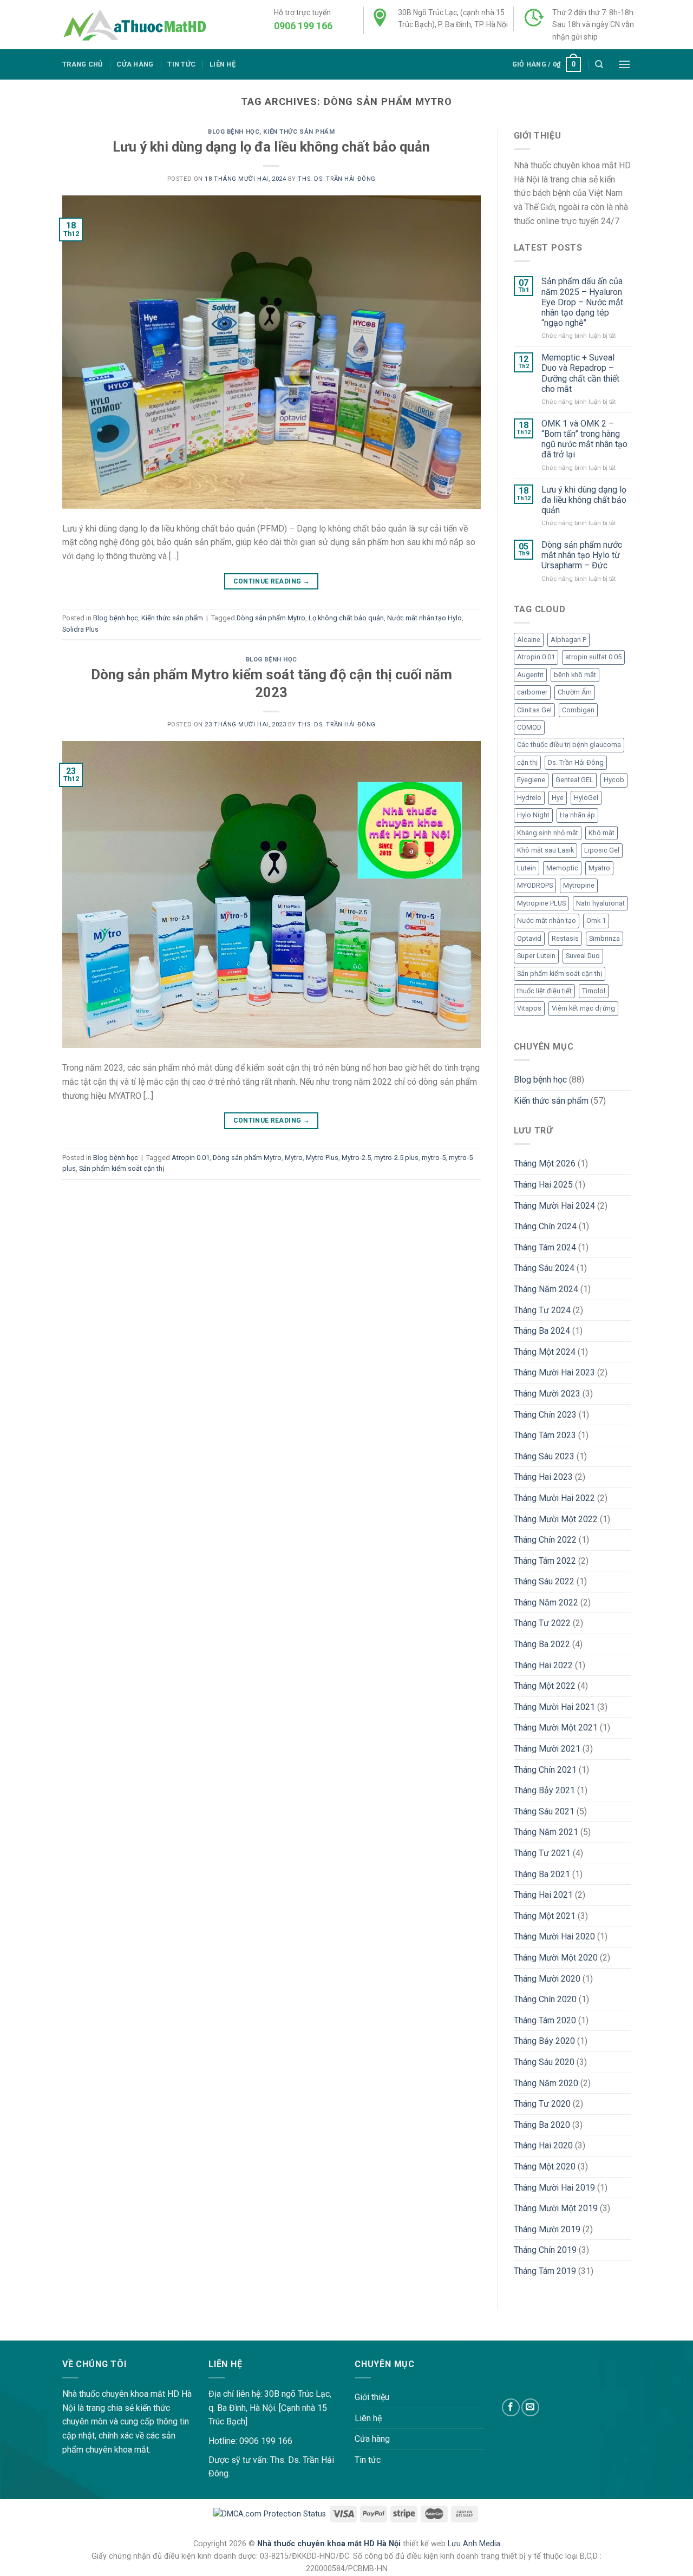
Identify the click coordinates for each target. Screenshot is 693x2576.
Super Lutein (536, 956)
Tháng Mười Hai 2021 (554, 1707)
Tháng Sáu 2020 (544, 2062)
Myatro (599, 868)
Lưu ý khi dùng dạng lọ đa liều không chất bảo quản (271, 147)
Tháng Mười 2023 (547, 1394)
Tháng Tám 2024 (545, 1247)
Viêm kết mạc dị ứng (583, 1008)
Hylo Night (533, 815)
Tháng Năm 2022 (546, 1602)
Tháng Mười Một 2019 (556, 2208)
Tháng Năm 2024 (546, 1289)
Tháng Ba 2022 (542, 1644)
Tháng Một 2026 (545, 1164)
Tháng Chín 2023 (545, 1415)
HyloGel (586, 798)
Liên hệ (223, 64)
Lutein (527, 868)
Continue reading (272, 581)
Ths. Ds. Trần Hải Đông (336, 179)
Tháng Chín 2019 (545, 2250)
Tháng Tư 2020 (542, 2104)
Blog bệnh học (234, 132)
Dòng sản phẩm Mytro (271, 618)
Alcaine (529, 640)
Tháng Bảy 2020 (544, 2041)
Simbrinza (604, 938)
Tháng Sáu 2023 (544, 1456)
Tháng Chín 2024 (545, 1226)
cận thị (527, 762)
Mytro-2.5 (356, 1158)
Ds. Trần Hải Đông (576, 762)
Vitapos (529, 1008)
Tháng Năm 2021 (546, 1832)
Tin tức (181, 64)
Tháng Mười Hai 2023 (554, 1372)
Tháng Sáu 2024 (544, 1268)
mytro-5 (434, 1158)
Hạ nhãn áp (577, 815)
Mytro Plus (322, 1158)
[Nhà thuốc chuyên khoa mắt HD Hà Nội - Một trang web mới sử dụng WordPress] (134, 25)
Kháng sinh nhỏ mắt (548, 833)
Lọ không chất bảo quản (346, 618)
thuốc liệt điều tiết (544, 991)
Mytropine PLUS (541, 903)
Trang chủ (82, 64)
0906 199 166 (303, 26)
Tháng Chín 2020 (545, 1999)
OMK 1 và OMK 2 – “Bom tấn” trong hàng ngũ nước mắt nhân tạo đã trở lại (584, 439)
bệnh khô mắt (575, 675)
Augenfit (530, 675)
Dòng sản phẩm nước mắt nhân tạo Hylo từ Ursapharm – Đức (582, 555)
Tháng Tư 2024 (542, 1310)
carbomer (532, 692)
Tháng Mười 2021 (547, 1749)
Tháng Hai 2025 (543, 1185)
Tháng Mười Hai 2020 (554, 1936)
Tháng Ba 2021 (542, 1874)
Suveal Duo (583, 956)
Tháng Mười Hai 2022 (554, 1498)
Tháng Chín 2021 (545, 1770)
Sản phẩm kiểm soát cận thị (122, 1168)
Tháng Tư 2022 (542, 1623)
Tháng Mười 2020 (547, 1979)
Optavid (529, 938)
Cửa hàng (135, 64)
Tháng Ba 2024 (542, 1331)
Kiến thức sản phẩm (299, 132)
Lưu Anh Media (474, 2544)
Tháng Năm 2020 (546, 2083)
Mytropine (579, 885)
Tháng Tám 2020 (545, 2020)
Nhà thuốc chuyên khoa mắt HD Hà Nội (330, 2544)
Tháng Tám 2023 (545, 1435)
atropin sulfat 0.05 (593, 657)
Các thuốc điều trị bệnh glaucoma (569, 745)
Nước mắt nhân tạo (547, 920)
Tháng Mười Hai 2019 (554, 2188)
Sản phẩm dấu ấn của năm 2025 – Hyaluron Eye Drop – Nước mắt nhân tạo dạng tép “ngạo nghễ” (582, 302)
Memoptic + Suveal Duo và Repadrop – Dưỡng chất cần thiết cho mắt (580, 373)
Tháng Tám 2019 (545, 2271)
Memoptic (562, 868)
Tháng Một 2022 (545, 1686)
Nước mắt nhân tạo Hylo (424, 618)
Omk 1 (596, 920)
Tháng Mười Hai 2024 (554, 1206)
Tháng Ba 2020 (542, 2125)
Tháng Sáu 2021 (544, 1811)
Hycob (614, 780)
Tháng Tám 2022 (545, 1561)
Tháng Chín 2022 (545, 1540)
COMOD (529, 727)
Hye (558, 798)
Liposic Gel (602, 850)
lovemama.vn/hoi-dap (41, 2333)
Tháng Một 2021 (545, 1916)
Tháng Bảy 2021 (544, 1790)
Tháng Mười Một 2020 (556, 1958)
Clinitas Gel (534, 710)
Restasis (565, 938)
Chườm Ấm (575, 692)
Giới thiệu (372, 2397)
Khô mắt (602, 833)
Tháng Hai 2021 (543, 1895)
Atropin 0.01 (191, 1158)
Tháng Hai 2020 (543, 2145)
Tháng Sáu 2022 (544, 1581)
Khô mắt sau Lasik (545, 850)
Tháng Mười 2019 (547, 2229)
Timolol (594, 991)
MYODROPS (535, 885)
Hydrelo (529, 798)
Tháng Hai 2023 (543, 1477)
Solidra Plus (80, 629)
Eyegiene (531, 780)
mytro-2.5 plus (396, 1158)
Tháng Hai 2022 (543, 1665)
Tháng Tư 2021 (542, 1853)
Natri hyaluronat (600, 903)
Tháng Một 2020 (545, 2167)
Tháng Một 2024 (545, 1352)
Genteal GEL (574, 780)
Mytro (294, 1158)
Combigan (578, 710)
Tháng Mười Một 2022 (556, 1519)
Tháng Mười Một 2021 (556, 1728)
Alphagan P (568, 640)
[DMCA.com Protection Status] (270, 2513)
